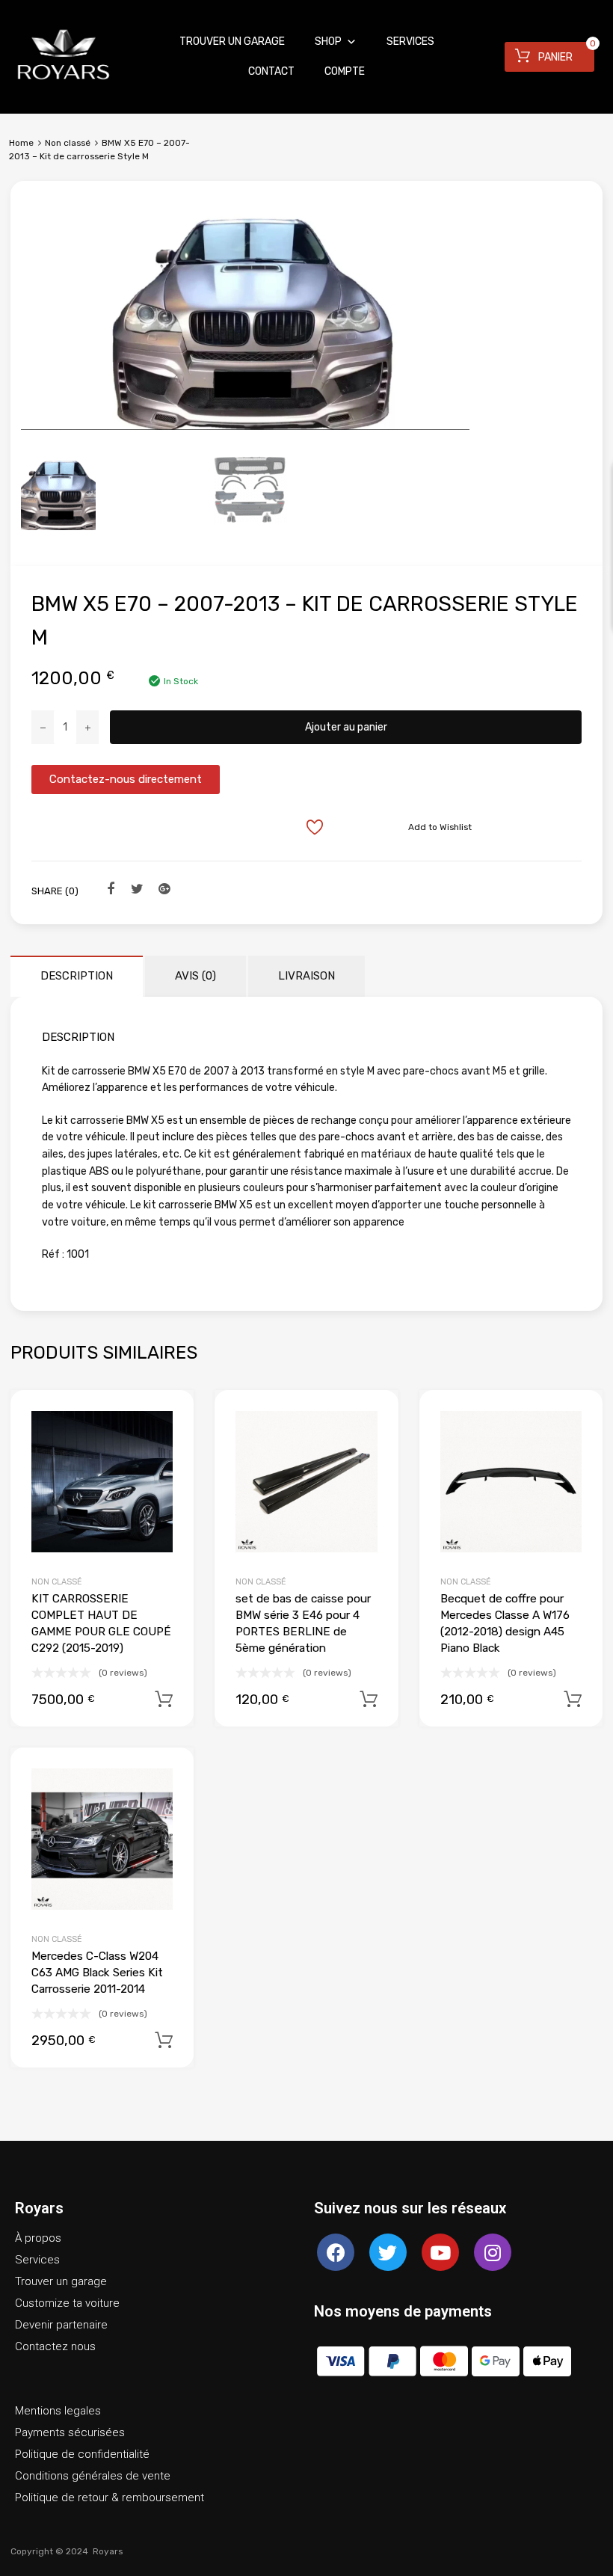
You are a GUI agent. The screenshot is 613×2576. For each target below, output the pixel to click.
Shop (328, 42)
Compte (345, 71)
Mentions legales (58, 2411)
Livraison (306, 976)
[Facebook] (336, 2252)
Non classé (68, 143)
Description (77, 976)
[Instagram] (493, 2252)
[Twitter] (388, 2252)
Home (21, 143)
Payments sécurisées (70, 2432)
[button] (126, 780)
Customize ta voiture (67, 2303)
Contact (271, 71)
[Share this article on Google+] (162, 890)
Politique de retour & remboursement (110, 2497)
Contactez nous (55, 2346)
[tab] (77, 976)
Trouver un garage (232, 42)
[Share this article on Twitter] (135, 890)
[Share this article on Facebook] (108, 890)
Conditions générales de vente (93, 2476)
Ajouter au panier (346, 727)
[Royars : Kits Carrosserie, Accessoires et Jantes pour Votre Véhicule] (64, 82)
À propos (38, 2238)
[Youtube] (440, 2252)
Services (410, 42)
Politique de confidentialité (82, 2454)
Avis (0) (195, 976)
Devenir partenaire (61, 2325)
